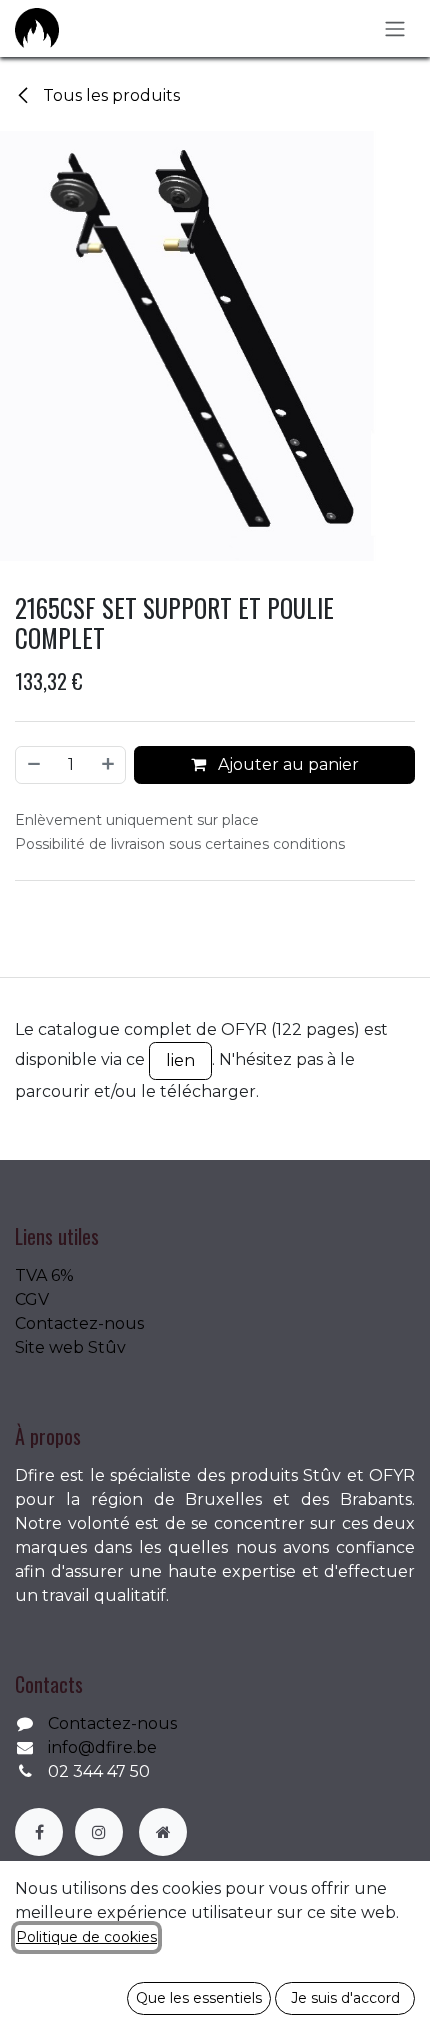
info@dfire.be (102, 1747)
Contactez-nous (79, 1323)
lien (180, 1060)
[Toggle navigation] (395, 28)
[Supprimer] (33, 765)
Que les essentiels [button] (199, 1998)
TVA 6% (44, 1275)
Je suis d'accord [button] (345, 1998)
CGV (32, 1299)
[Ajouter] (109, 765)
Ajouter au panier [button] (286, 764)
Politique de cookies (86, 1937)
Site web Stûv (70, 1347)
